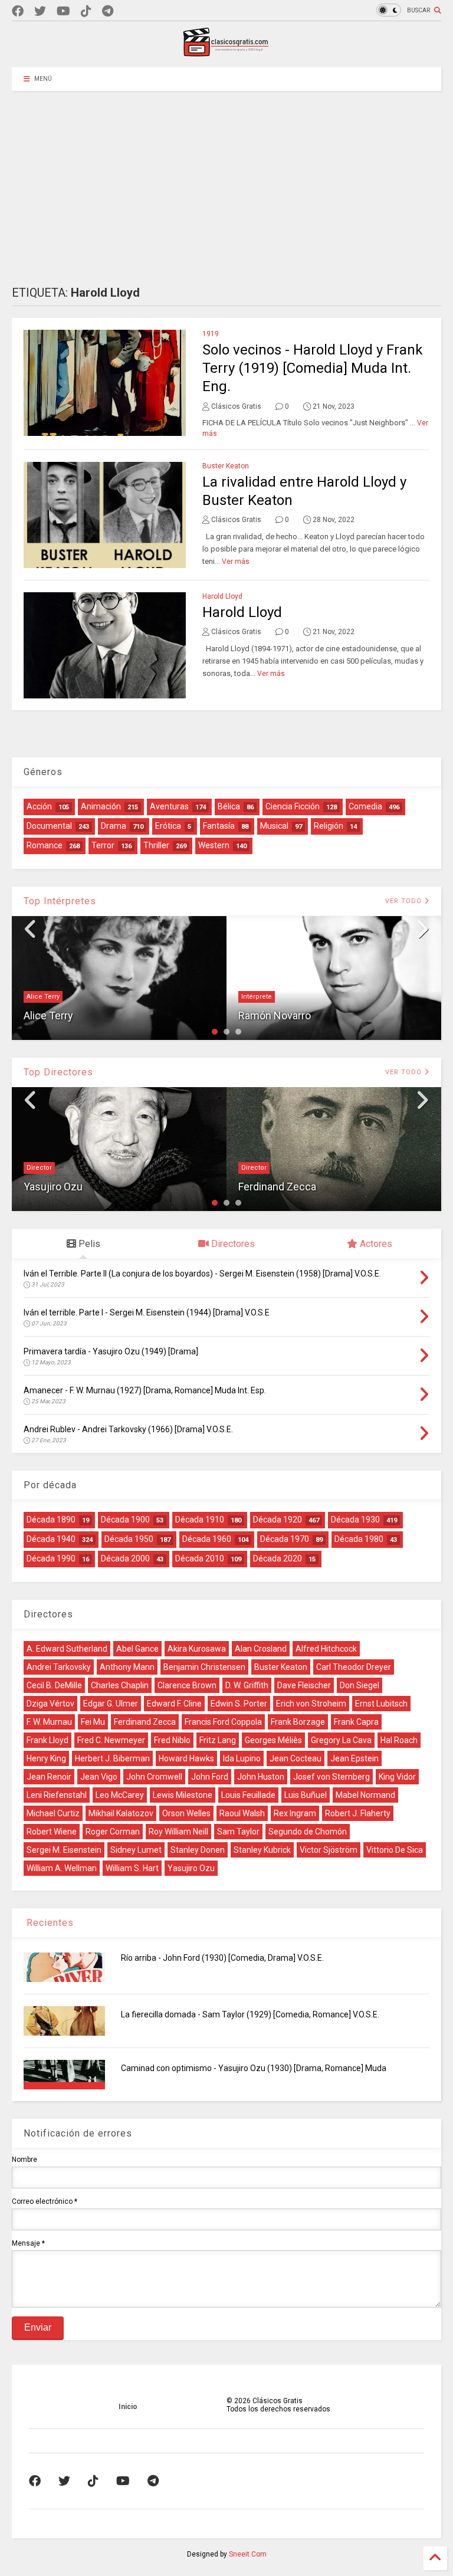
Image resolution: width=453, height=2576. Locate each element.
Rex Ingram (295, 1813)
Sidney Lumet (136, 1850)
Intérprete (257, 997)
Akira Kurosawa (197, 1649)
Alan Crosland (261, 1649)
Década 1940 (51, 1539)
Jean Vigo (99, 1777)
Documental (49, 826)
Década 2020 (278, 1558)
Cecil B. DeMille (54, 1685)
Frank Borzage (298, 1722)
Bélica (229, 806)
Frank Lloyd (47, 1740)
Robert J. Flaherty (358, 1813)
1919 (211, 334)
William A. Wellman (62, 1868)
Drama (114, 826)
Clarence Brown (187, 1685)
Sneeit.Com (248, 2554)
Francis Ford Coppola (223, 1722)
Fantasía (219, 826)
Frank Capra (356, 1722)
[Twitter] (40, 12)
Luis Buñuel (306, 1795)
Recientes (49, 1923)
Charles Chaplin (120, 1685)
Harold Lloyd (222, 596)
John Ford (210, 1777)
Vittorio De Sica (395, 1850)
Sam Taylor (238, 1832)
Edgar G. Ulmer (111, 1704)
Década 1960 (207, 1539)
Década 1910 (200, 1520)
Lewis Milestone (183, 1795)
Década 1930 (355, 1520)
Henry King (46, 1758)
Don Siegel (360, 1685)
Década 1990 (51, 1558)
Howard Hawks (186, 1758)
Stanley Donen (198, 1850)
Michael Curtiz (53, 1813)
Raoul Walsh (242, 1813)
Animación (101, 806)
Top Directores (58, 1072)
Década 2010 (200, 1558)
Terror (103, 845)
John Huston (261, 1777)
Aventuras (169, 806)
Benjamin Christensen (204, 1667)
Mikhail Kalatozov (121, 1813)
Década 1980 (359, 1539)
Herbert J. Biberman (112, 1758)
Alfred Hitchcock (326, 1649)
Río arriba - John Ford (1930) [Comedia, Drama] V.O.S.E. (222, 1958)
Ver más (236, 562)
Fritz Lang (218, 1740)
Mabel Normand (365, 1795)
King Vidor (397, 1777)
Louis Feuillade (248, 1795)
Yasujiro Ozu (53, 1187)
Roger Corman (113, 1832)
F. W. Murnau (49, 1722)
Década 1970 (285, 1539)
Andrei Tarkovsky (59, 1667)
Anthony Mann (127, 1667)
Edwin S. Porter (239, 1704)
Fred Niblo (172, 1740)
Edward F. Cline (174, 1704)
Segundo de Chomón (308, 1832)
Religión (329, 826)
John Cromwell (154, 1777)
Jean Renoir (49, 1777)
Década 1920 (278, 1520)
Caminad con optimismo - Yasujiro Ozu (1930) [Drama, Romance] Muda (254, 2068)
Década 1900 (125, 1520)
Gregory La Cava (341, 1740)
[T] (108, 12)
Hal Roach (399, 1740)
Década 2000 (125, 1558)
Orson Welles (186, 1813)
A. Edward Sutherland (67, 1649)
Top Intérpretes (60, 901)
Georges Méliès (273, 1740)
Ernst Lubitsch (381, 1704)
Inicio (128, 2407)
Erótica (168, 826)
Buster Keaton (226, 466)
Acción (39, 806)
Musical (274, 826)
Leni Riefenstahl (57, 1795)
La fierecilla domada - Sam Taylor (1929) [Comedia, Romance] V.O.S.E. (250, 2014)
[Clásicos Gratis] (226, 52)
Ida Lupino (242, 1758)
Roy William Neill (178, 1832)
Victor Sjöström (329, 1850)
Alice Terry (43, 997)
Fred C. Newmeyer (111, 1740)
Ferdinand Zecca (277, 1187)
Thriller (156, 845)
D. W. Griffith (247, 1685)
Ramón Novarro (275, 1015)
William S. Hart (132, 1868)
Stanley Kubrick (262, 1850)
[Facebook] (18, 12)
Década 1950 (129, 1539)
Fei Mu (93, 1722)
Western (214, 845)
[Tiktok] (86, 12)
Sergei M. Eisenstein (64, 1850)
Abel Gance (137, 1649)
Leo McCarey (120, 1795)
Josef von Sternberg (331, 1777)
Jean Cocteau (296, 1758)
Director (39, 1168)
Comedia (365, 806)
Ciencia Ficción (293, 806)
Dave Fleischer (304, 1685)
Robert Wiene (52, 1832)
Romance (45, 845)
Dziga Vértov (50, 1704)
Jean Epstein (354, 1758)
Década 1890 (51, 1520)
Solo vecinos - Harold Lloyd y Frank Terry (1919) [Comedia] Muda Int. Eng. (313, 368)
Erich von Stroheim (311, 1704)
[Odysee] (63, 12)
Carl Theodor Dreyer (354, 1667)
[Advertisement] (226, 179)
